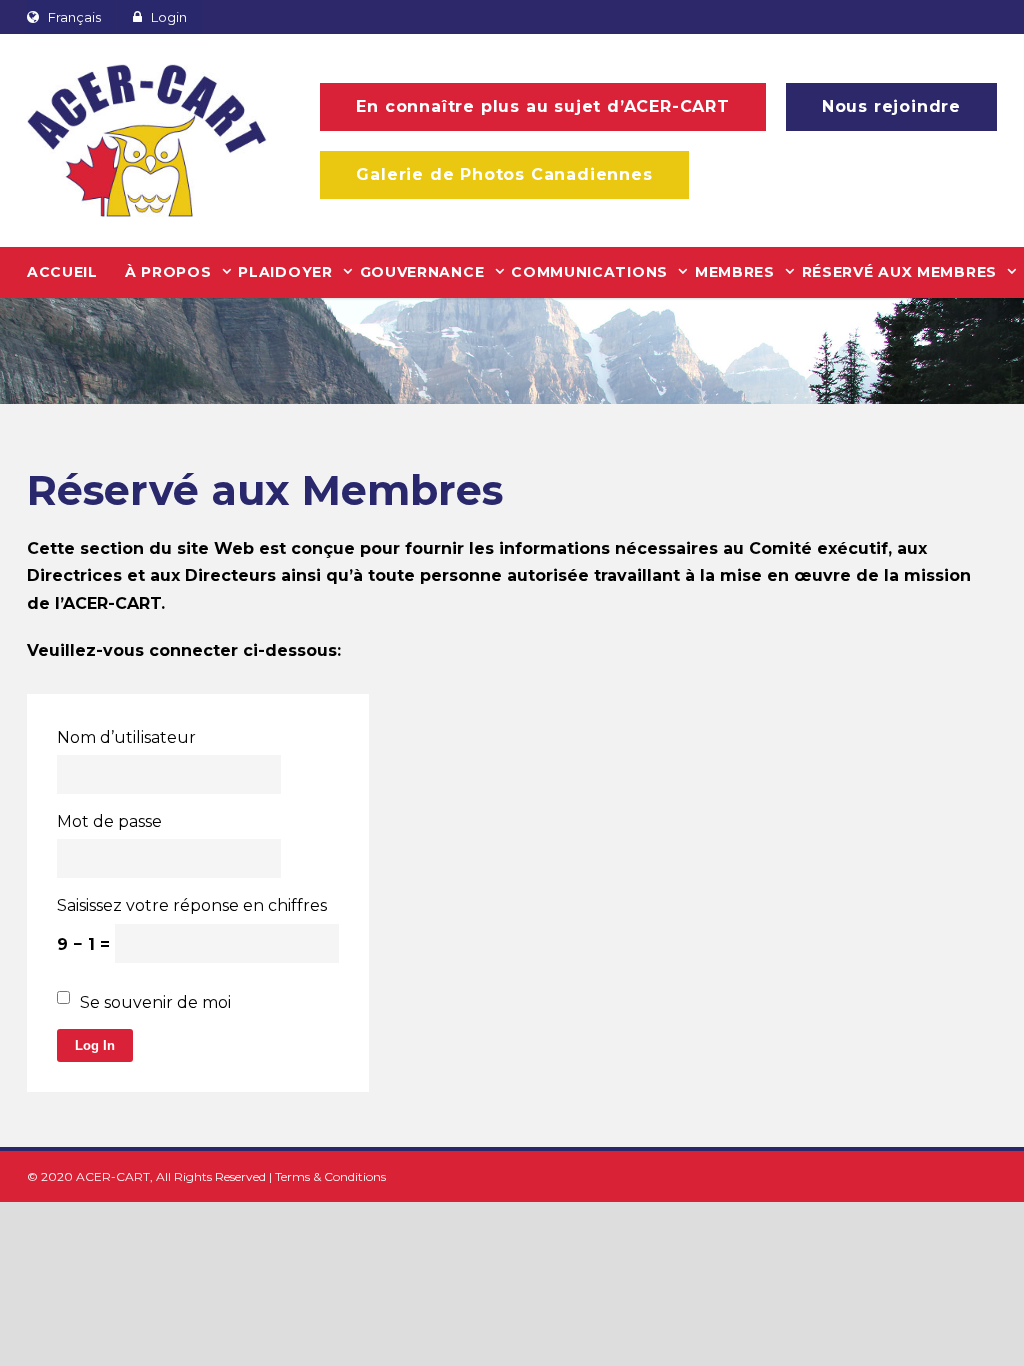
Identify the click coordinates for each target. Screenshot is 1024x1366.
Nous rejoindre (891, 106)
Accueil (62, 272)
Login (169, 17)
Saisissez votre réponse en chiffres (192, 905)
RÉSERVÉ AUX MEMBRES (899, 272)
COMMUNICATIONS (589, 272)
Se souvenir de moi (155, 1002)
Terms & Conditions (330, 1176)
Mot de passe (109, 821)
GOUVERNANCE (422, 272)
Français (74, 17)
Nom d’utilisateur (126, 737)
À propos (168, 272)
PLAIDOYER (285, 272)
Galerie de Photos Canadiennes (504, 174)
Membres (735, 272)
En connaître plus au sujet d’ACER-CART (542, 106)
